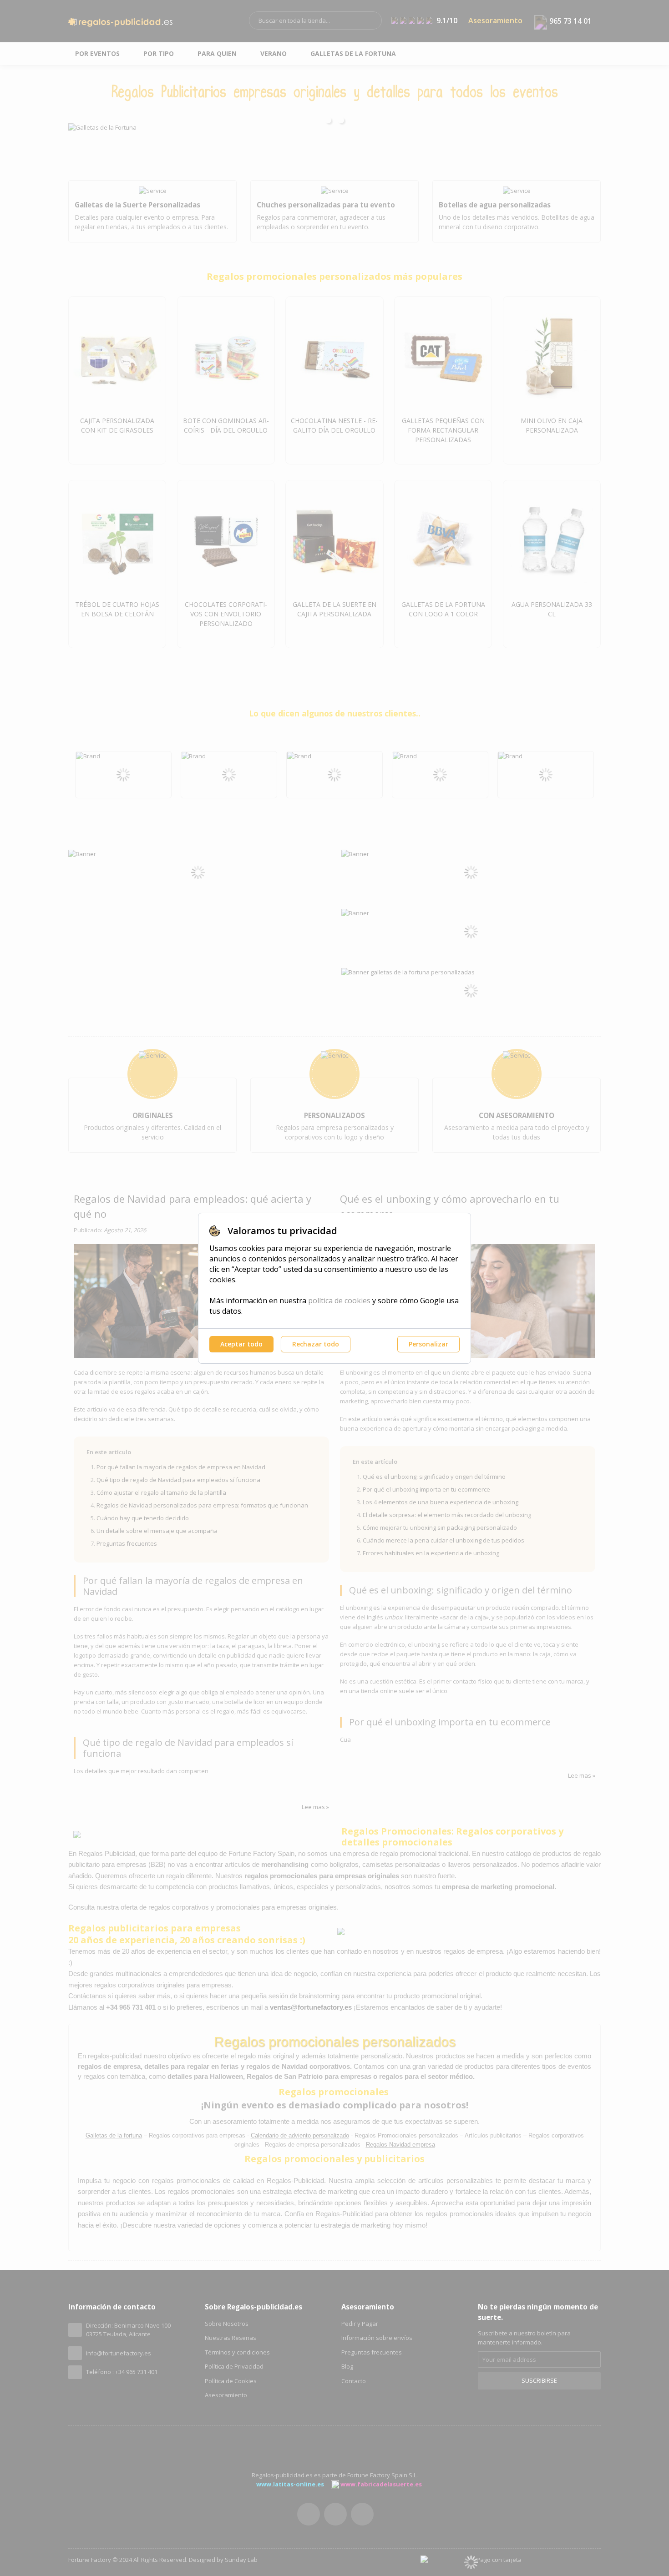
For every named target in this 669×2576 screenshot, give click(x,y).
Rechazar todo (316, 1344)
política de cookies (339, 1301)
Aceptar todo (241, 1344)
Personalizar (428, 1344)
